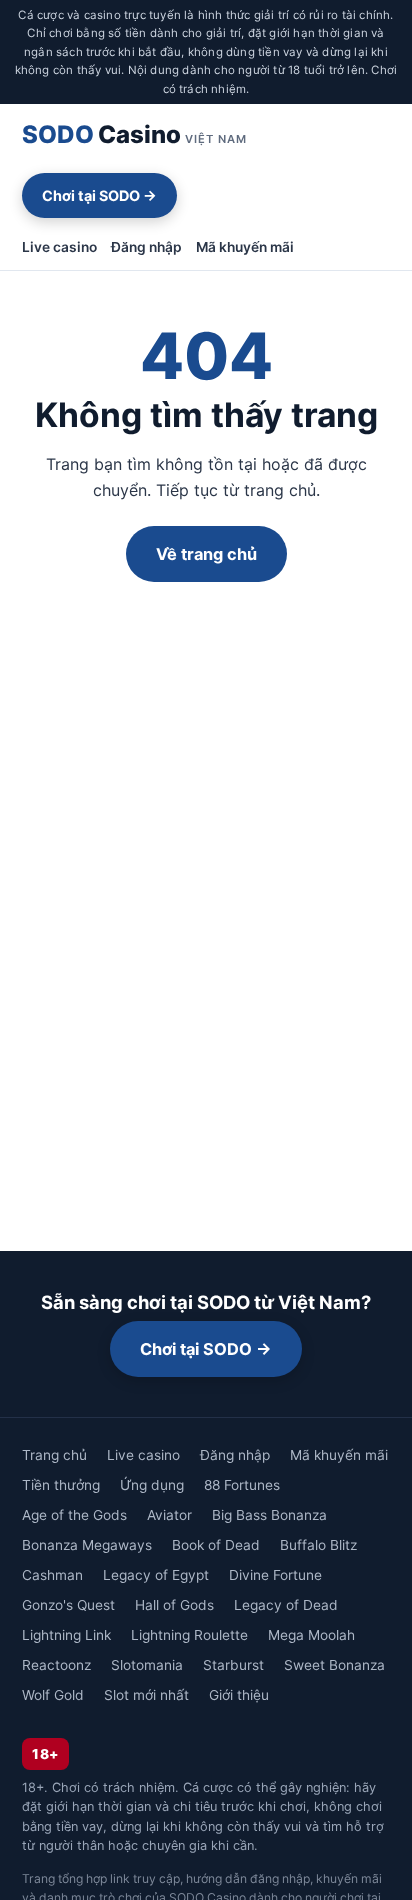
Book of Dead (216, 1545)
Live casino (59, 247)
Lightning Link (66, 1635)
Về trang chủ (206, 554)
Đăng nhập (146, 247)
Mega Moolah (311, 1635)
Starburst (233, 1665)
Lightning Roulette (189, 1635)
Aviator (169, 1515)
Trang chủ (54, 1455)
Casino (134, 134)
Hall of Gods (174, 1605)
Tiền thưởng (61, 1485)
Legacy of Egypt (156, 1575)
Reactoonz (56, 1665)
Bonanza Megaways (87, 1545)
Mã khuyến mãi (245, 247)
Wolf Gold (53, 1695)
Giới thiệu (239, 1695)
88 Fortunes (242, 1485)
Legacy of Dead (286, 1605)
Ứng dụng (152, 1485)
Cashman (52, 1575)
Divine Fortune (275, 1575)
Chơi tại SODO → (99, 195)
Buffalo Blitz (318, 1545)
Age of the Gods (74, 1515)
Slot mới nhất (146, 1695)
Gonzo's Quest (68, 1605)
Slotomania (147, 1665)
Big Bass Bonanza (269, 1515)
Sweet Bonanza (334, 1665)
